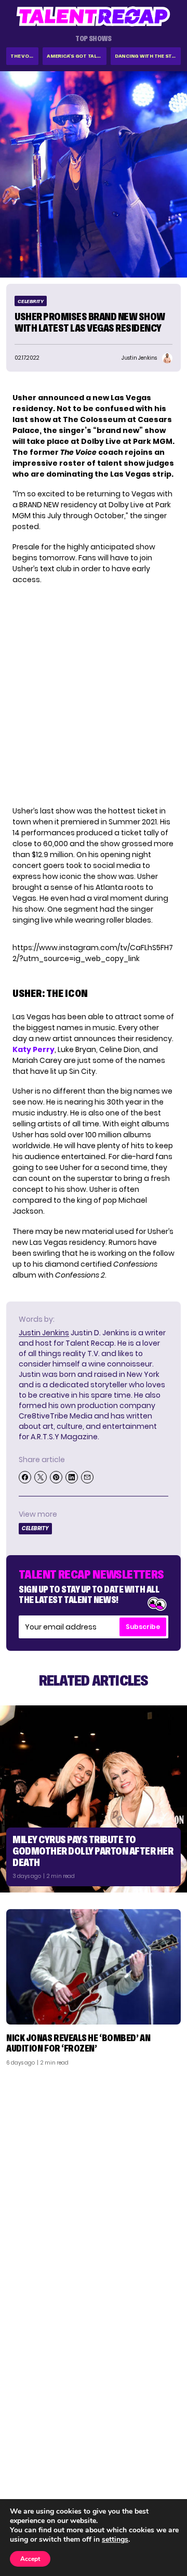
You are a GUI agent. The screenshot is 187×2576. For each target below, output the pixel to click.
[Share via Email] (87, 1477)
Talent (24, 2446)
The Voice (24, 56)
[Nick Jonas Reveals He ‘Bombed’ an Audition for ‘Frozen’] (94, 1967)
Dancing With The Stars (148, 56)
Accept (30, 2559)
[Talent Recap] (94, 16)
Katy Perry (34, 1049)
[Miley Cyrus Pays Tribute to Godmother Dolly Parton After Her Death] (94, 1799)
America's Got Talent (77, 56)
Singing (25, 2460)
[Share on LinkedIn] (72, 1477)
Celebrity (31, 301)
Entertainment (39, 2473)
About (164, 2446)
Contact (160, 2460)
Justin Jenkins (44, 1333)
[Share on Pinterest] (56, 1477)
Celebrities (32, 2487)
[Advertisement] (94, 2173)
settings (115, 2540)
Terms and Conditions (137, 2487)
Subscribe (143, 1627)
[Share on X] (41, 1477)
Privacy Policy (151, 2473)
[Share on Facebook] (25, 1477)
